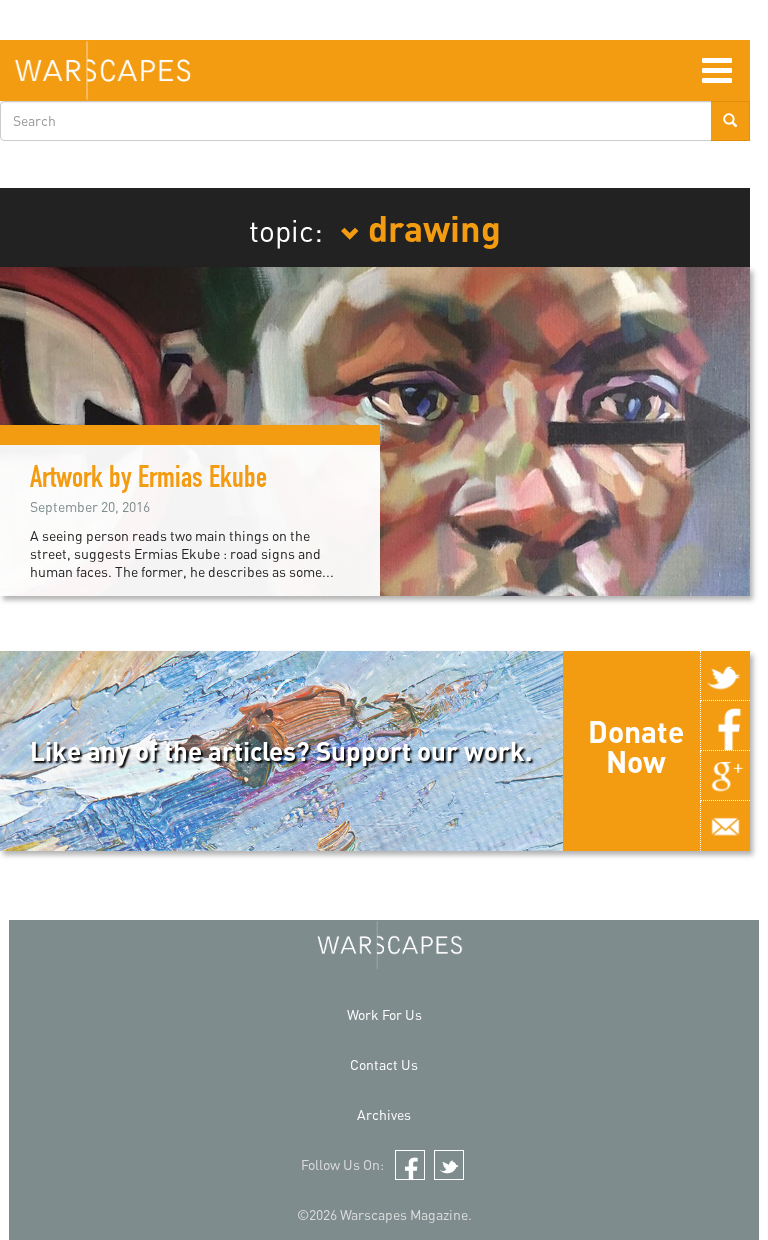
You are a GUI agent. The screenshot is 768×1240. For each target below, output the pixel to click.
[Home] (102, 70)
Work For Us (384, 1014)
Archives (384, 1114)
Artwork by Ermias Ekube (148, 481)
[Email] (725, 826)
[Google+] (725, 776)
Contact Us (384, 1064)
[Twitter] (725, 676)
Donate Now (636, 746)
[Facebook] (725, 726)
